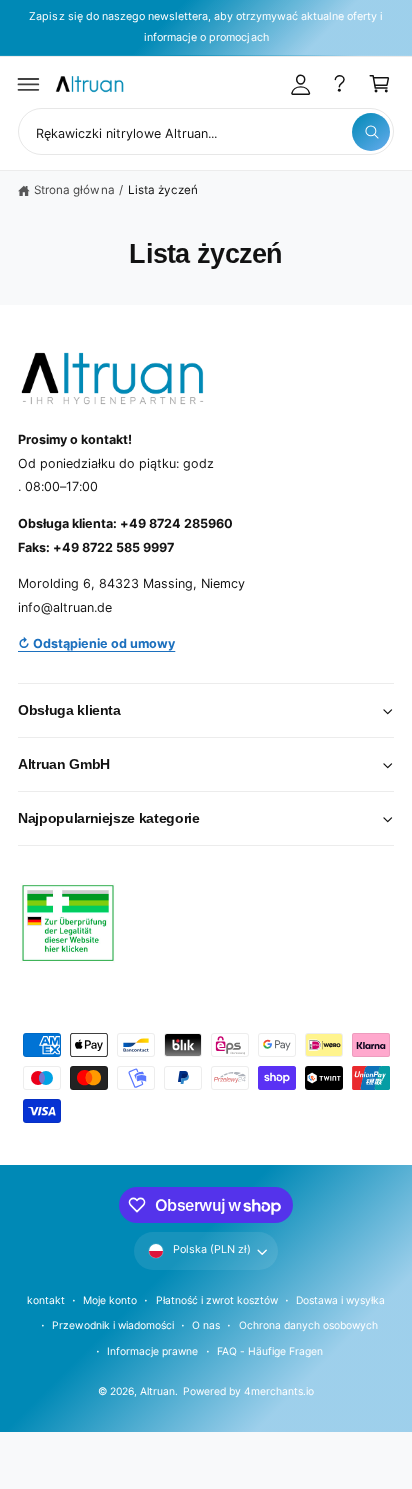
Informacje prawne (152, 1351)
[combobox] (206, 131)
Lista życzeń (163, 190)
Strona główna (74, 190)
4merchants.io (279, 1391)
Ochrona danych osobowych (308, 1325)
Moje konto (110, 1300)
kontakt (46, 1300)
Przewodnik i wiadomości (112, 1325)
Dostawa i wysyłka (340, 1300)
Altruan (157, 1391)
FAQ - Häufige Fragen (270, 1351)
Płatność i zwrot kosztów (217, 1300)
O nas (206, 1325)
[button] (29, 84)
